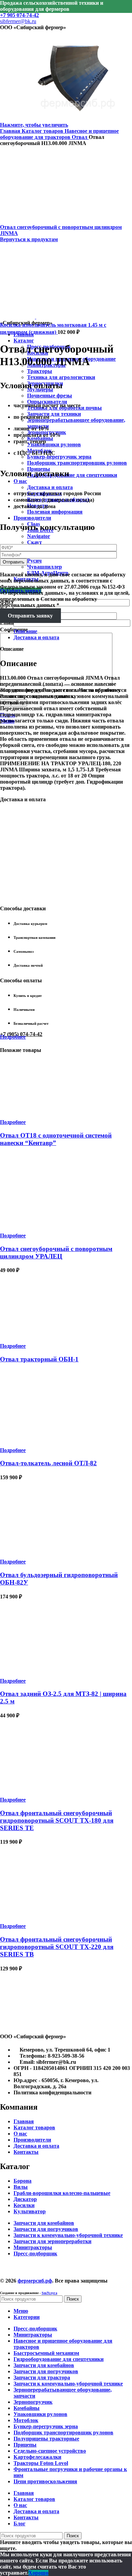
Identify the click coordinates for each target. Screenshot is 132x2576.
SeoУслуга (49, 2293)
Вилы (21, 2187)
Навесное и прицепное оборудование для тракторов (59, 134)
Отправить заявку (30, 616)
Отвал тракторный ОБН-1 (39, 1359)
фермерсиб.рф (35, 2281)
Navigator (39, 536)
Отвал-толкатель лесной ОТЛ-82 (48, 1463)
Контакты (26, 2152)
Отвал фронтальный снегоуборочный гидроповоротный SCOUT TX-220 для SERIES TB (57, 1947)
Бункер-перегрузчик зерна (59, 457)
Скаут (35, 542)
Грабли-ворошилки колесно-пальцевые (62, 2193)
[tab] (73, 631)
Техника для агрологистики (61, 377)
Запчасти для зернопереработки (52, 2241)
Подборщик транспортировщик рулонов (77, 463)
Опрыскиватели (47, 402)
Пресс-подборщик (35, 2253)
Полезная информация (55, 512)
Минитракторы (33, 2247)
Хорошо (38, 2573)
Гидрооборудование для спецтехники (72, 475)
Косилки (24, 2205)
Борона (23, 2181)
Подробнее (13, 1037)
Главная (11, 131)
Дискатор (25, 2199)
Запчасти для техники (54, 414)
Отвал (80, 137)
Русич (34, 561)
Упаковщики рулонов (54, 444)
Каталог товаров (43, 131)
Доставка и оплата (50, 487)
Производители (32, 2140)
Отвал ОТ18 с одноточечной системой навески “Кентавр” (56, 1139)
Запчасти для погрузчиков (46, 2229)
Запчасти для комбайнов (44, 2223)
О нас (20, 2134)
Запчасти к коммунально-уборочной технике (68, 2235)
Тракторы (40, 371)
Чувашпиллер (45, 567)
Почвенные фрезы (50, 396)
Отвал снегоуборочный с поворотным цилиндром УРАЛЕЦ (56, 1253)
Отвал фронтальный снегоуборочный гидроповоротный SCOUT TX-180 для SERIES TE (57, 1820)
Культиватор (30, 2211)
